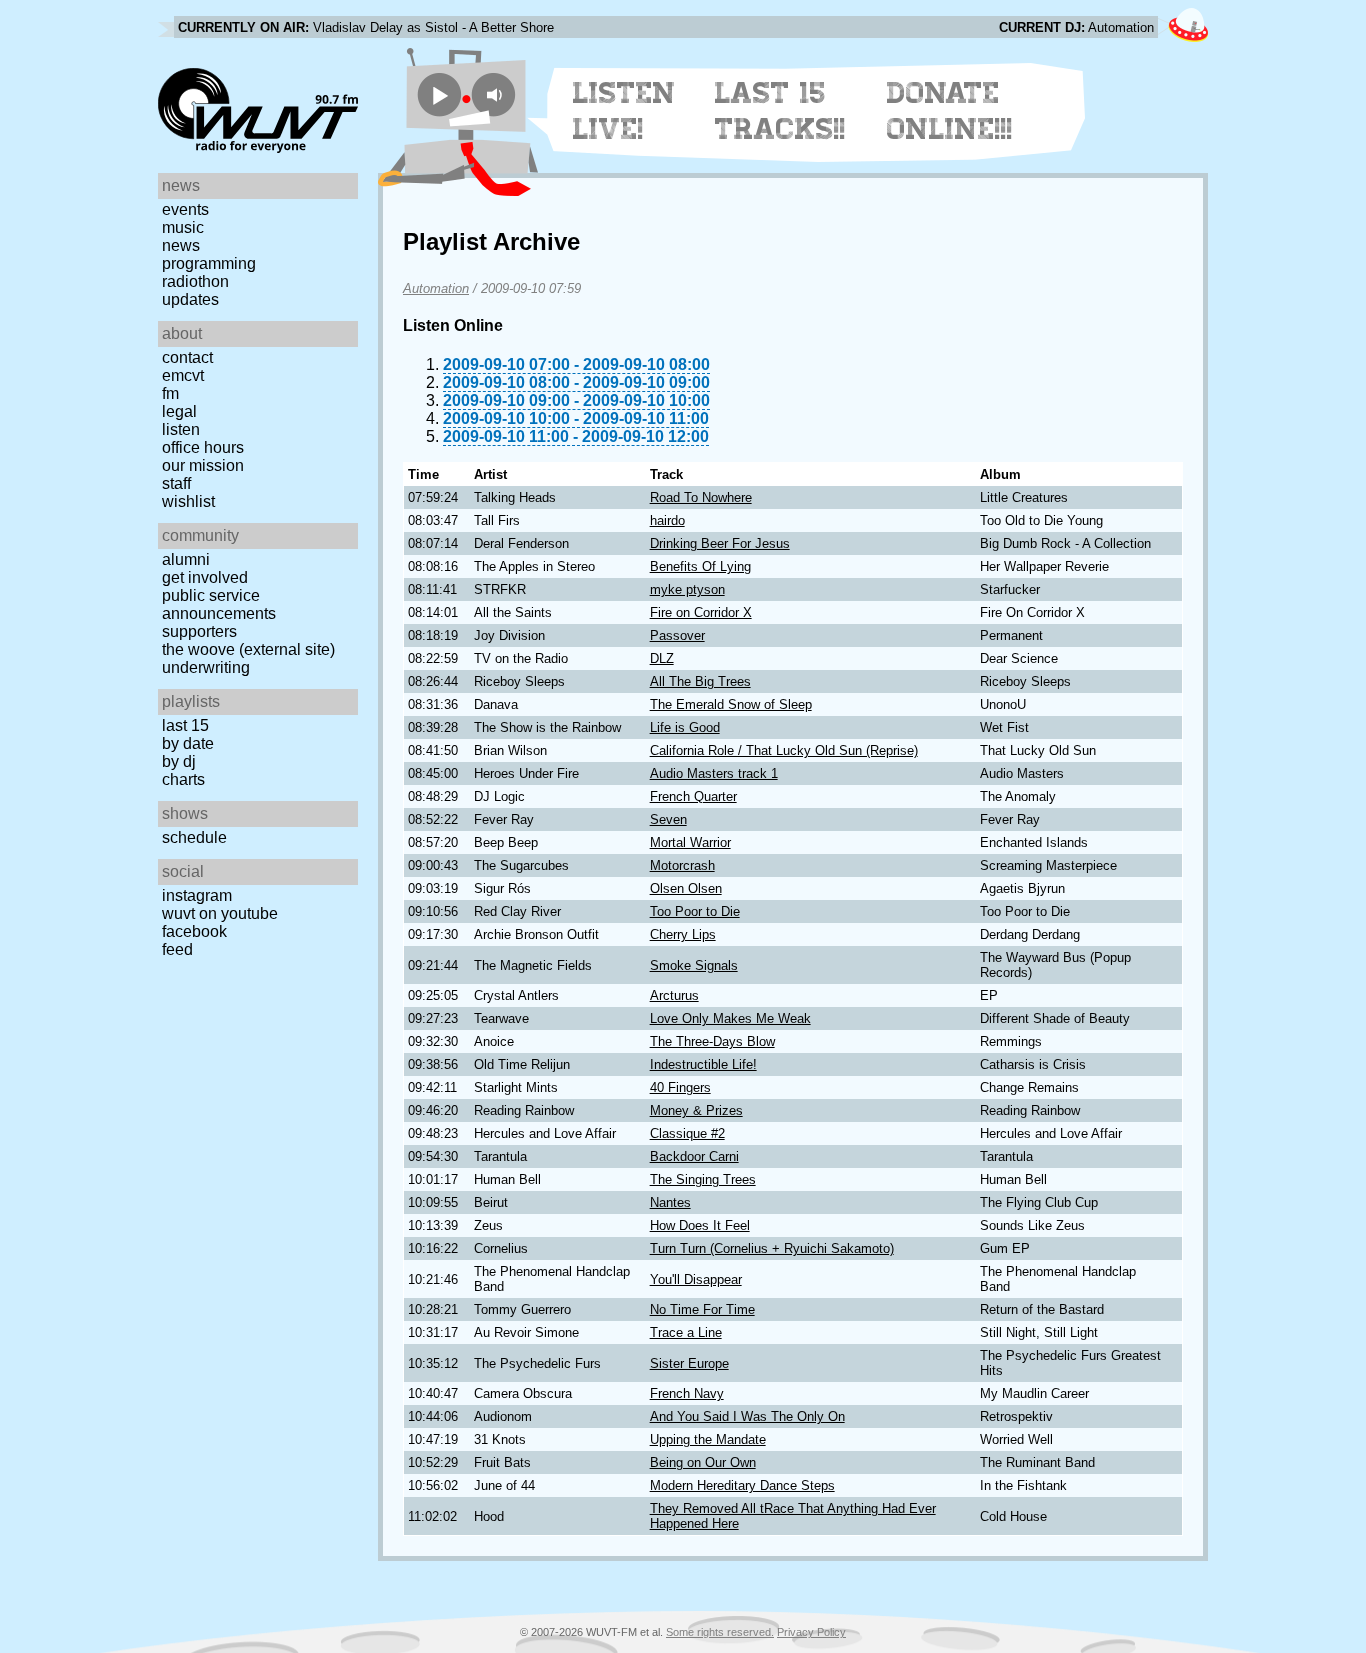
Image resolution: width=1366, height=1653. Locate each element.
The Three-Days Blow (712, 1041)
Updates (190, 299)
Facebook (194, 931)
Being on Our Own (703, 1462)
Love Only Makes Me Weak (730, 1018)
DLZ (662, 658)
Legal (179, 411)
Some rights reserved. (720, 1632)
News (181, 245)
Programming (209, 263)
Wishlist (188, 501)
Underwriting (206, 667)
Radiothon (195, 281)
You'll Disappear (696, 1279)
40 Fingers (680, 1087)
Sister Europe (689, 1363)
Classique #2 (687, 1133)
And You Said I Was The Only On (747, 1416)
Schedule (194, 837)
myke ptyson (687, 589)
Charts (183, 779)
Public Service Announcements (219, 604)
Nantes (670, 1202)
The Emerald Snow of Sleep (731, 704)
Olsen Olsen (686, 888)
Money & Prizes (696, 1110)
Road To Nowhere (701, 497)
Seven (668, 819)
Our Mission (203, 465)
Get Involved (205, 577)
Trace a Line (686, 1332)
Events (185, 209)
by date (188, 743)
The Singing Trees (703, 1179)
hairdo (667, 520)
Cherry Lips (683, 934)
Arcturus (674, 995)
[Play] (439, 94)
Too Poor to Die (695, 911)
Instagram (197, 895)
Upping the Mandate (708, 1439)
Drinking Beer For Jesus (720, 543)
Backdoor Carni (694, 1156)
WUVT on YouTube (220, 913)
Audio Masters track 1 (714, 773)
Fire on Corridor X (701, 612)
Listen (181, 429)
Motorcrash (682, 865)
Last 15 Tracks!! (780, 111)
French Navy (687, 1393)
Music (183, 227)
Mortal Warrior (690, 842)
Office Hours (203, 447)
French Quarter (693, 796)
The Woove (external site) (248, 649)
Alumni (186, 559)
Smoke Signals (694, 965)
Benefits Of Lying (700, 566)
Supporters (199, 631)
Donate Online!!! (950, 111)
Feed (177, 949)
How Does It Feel (700, 1225)
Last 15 (185, 725)
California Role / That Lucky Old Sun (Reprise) (784, 750)
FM (170, 393)
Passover (677, 635)
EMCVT (183, 375)
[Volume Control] (496, 94)
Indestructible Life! (703, 1064)
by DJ (179, 761)
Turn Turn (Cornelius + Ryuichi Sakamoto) (772, 1248)
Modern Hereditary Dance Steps (742, 1485)
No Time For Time (702, 1309)
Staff (176, 483)
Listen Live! (624, 111)
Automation (436, 288)
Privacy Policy (811, 1632)
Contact (187, 357)
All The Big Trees (700, 681)
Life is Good (685, 727)
